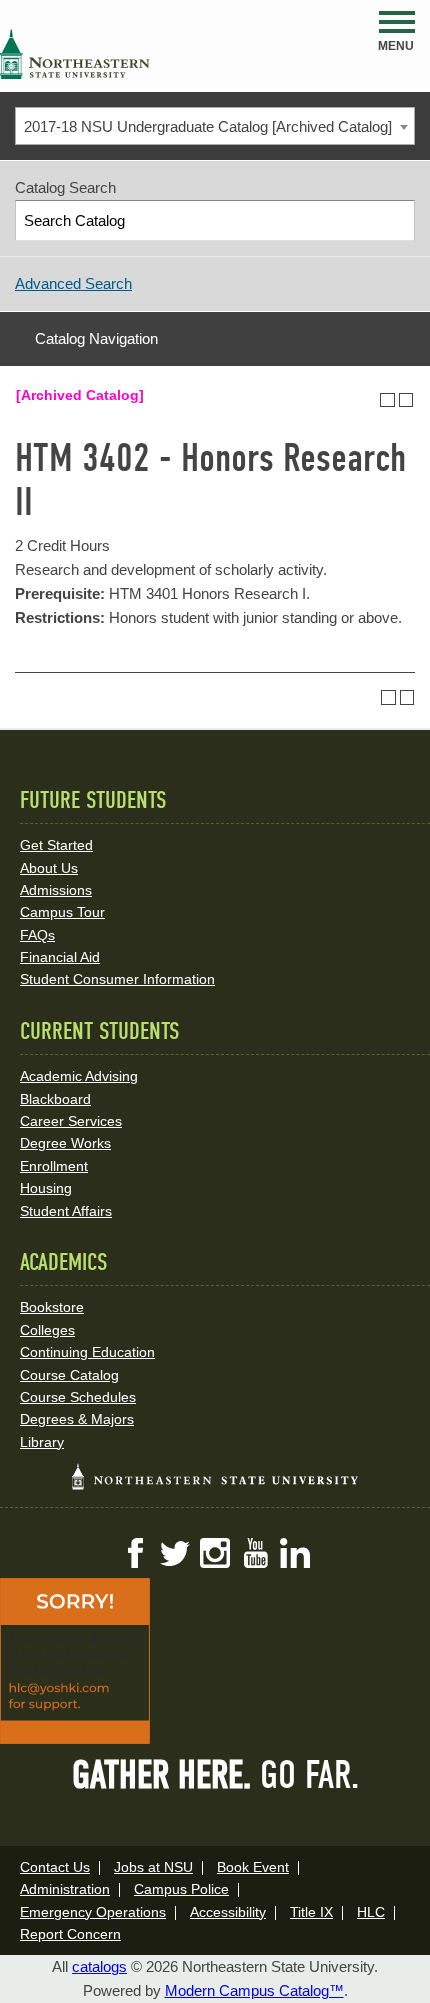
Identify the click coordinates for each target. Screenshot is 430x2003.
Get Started (56, 845)
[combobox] (215, 126)
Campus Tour (62, 912)
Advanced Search (73, 283)
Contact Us (55, 1867)
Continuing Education (87, 1352)
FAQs (37, 935)
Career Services (71, 1121)
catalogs (99, 1966)
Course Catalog (69, 1375)
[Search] (395, 220)
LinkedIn (295, 1553)
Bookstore (52, 1307)
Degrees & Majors (77, 1419)
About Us (49, 868)
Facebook (135, 1553)
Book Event (253, 1867)
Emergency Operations (93, 1912)
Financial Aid (60, 957)
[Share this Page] (369, 400)
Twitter (175, 1553)
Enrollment (54, 1166)
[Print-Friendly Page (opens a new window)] (387, 400)
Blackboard (55, 1099)
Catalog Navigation (96, 338)
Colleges (47, 1330)
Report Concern (70, 1934)
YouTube (255, 1553)
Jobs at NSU (153, 1867)
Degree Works (65, 1143)
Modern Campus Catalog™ (254, 1990)
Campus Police (181, 1889)
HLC (371, 1912)
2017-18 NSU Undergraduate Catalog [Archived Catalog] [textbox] (208, 126)
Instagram (215, 1553)
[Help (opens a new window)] (406, 400)
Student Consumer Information (117, 979)
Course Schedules (78, 1397)
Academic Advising (79, 1076)
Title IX (311, 1912)
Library (42, 1442)
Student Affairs (66, 1211)
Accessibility (228, 1912)
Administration (65, 1889)
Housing (46, 1188)
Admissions (56, 890)
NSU (75, 54)
